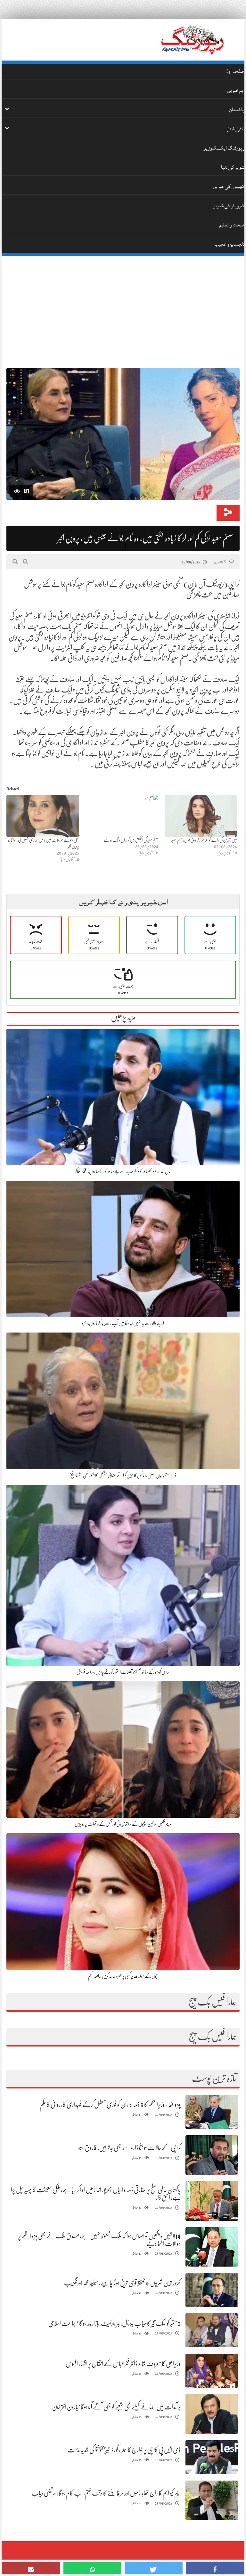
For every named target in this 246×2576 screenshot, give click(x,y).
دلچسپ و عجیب (230, 244)
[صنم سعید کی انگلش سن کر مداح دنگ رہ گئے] (122, 816)
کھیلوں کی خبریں (229, 186)
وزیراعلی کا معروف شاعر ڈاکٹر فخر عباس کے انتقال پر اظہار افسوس (123, 2364)
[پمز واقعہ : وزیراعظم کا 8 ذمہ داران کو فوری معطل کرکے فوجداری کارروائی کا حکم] (212, 2112)
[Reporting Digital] (192, 40)
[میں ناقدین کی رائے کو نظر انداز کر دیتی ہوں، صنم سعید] (201, 816)
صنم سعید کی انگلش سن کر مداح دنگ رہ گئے (131, 840)
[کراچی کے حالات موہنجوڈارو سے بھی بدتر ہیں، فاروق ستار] (212, 2155)
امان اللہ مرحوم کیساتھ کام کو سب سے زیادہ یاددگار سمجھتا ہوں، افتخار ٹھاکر (123, 1171)
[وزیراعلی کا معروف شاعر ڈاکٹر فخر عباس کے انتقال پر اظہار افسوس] (212, 2371)
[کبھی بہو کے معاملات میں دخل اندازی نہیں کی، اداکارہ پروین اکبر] (43, 816)
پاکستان (237, 110)
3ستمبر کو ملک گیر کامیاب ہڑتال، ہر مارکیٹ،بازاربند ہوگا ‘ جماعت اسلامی (115, 2323)
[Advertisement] (123, 309)
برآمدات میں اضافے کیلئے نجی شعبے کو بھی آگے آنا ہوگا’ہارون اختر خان (116, 2407)
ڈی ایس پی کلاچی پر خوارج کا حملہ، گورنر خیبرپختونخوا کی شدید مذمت (124, 2450)
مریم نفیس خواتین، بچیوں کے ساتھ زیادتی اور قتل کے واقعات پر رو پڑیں (123, 1824)
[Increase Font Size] (25, 562)
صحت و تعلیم (232, 225)
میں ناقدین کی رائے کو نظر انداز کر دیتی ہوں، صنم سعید (204, 840)
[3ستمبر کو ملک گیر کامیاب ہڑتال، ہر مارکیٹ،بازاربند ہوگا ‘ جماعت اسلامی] (212, 2330)
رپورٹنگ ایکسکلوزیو (224, 148)
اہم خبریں (236, 90)
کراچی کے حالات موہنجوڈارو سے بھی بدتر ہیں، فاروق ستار (129, 2148)
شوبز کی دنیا (233, 167)
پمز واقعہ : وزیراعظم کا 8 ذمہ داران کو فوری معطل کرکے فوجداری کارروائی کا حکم (110, 2105)
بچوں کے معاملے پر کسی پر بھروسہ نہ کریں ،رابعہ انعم (123, 1976)
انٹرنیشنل (236, 129)
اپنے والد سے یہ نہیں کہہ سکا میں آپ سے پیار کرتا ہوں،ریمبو (123, 1323)
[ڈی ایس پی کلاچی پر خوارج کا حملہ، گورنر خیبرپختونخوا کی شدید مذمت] (212, 2457)
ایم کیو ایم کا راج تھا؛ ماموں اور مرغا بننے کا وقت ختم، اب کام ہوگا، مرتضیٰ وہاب (106, 2493)
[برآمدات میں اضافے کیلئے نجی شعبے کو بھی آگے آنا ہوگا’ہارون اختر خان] (212, 2414)
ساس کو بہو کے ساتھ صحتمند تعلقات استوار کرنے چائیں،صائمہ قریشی (123, 1672)
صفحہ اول (235, 71)
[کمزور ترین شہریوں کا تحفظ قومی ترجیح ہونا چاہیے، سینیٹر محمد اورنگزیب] (212, 2290)
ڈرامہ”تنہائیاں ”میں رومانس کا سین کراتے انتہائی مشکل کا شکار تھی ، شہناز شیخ (123, 1475)
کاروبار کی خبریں (229, 206)
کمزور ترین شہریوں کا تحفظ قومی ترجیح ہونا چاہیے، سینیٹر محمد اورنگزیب (122, 2283)
